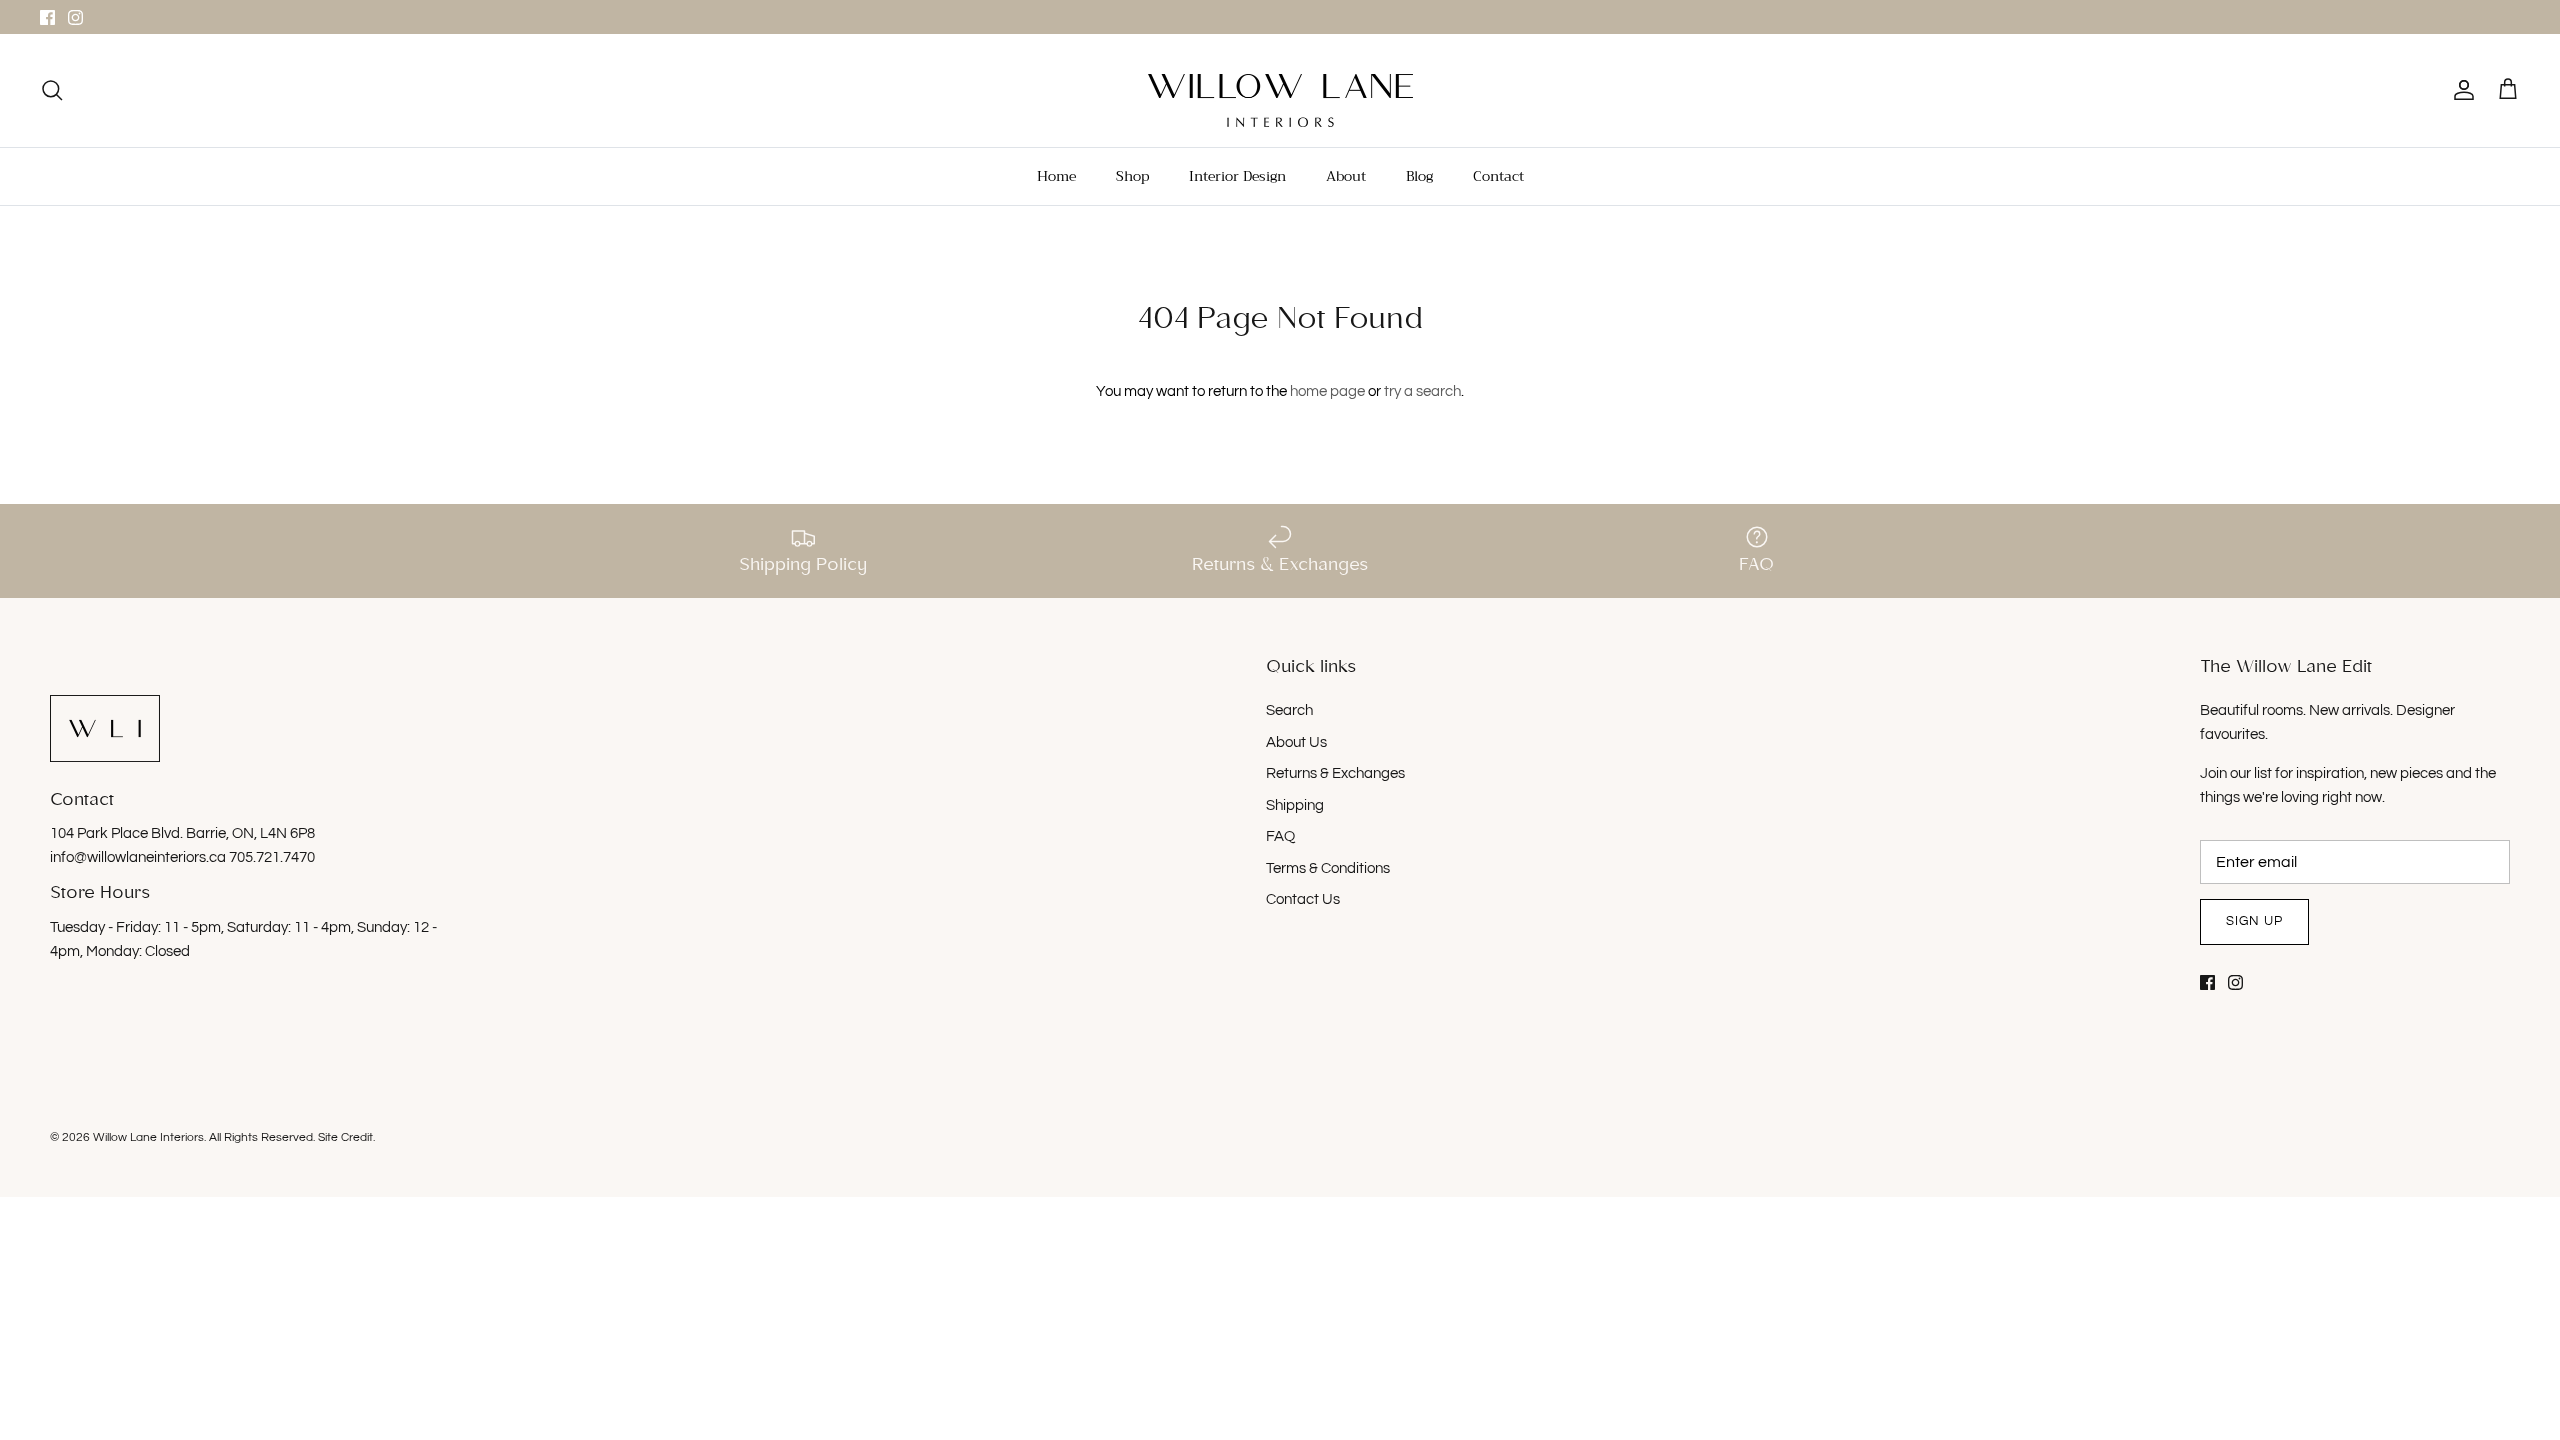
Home (1056, 176)
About (1346, 176)
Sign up (2254, 921)
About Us (1296, 742)
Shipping (1295, 805)
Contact (1498, 176)
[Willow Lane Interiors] (1280, 100)
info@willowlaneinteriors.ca (139, 857)
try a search (1422, 391)
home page (1327, 391)
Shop (1132, 176)
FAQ (1280, 836)
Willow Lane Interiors (148, 1137)
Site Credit (345, 1137)
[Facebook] (47, 17)
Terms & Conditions (1328, 868)
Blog (1419, 176)
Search (1289, 710)
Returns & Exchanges (1335, 773)
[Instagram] (75, 17)
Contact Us (1303, 899)
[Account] (2460, 90)
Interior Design (1237, 176)
